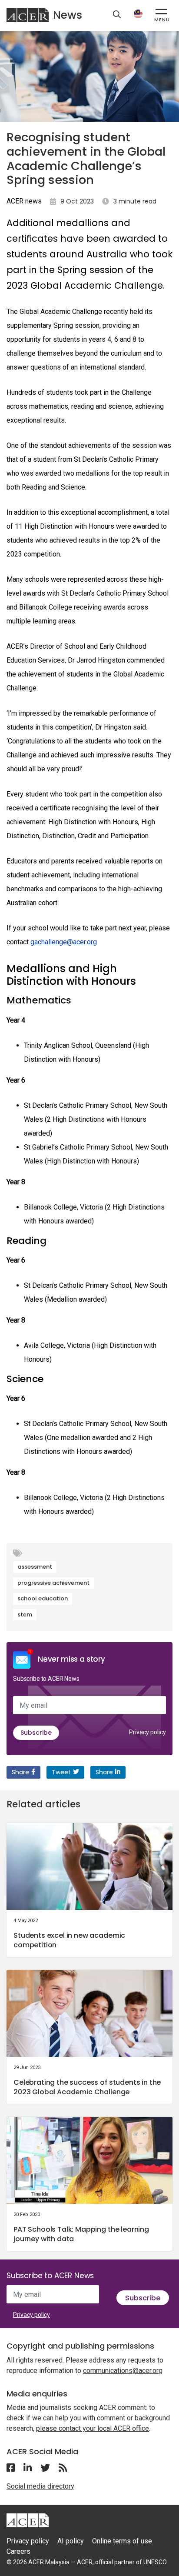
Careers (18, 2551)
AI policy (71, 2541)
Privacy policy (148, 1732)
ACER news (24, 201)
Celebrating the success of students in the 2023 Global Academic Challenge (87, 2087)
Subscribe (36, 1733)
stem (25, 1615)
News (68, 15)
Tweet (61, 1772)
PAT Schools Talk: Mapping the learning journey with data (81, 2234)
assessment (35, 1567)
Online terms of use (122, 2541)
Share (20, 1772)
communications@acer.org (123, 2371)
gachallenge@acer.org (64, 942)
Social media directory (40, 2486)
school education (43, 1598)
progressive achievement (53, 1583)
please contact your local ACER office (93, 2428)
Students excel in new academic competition (69, 1940)
